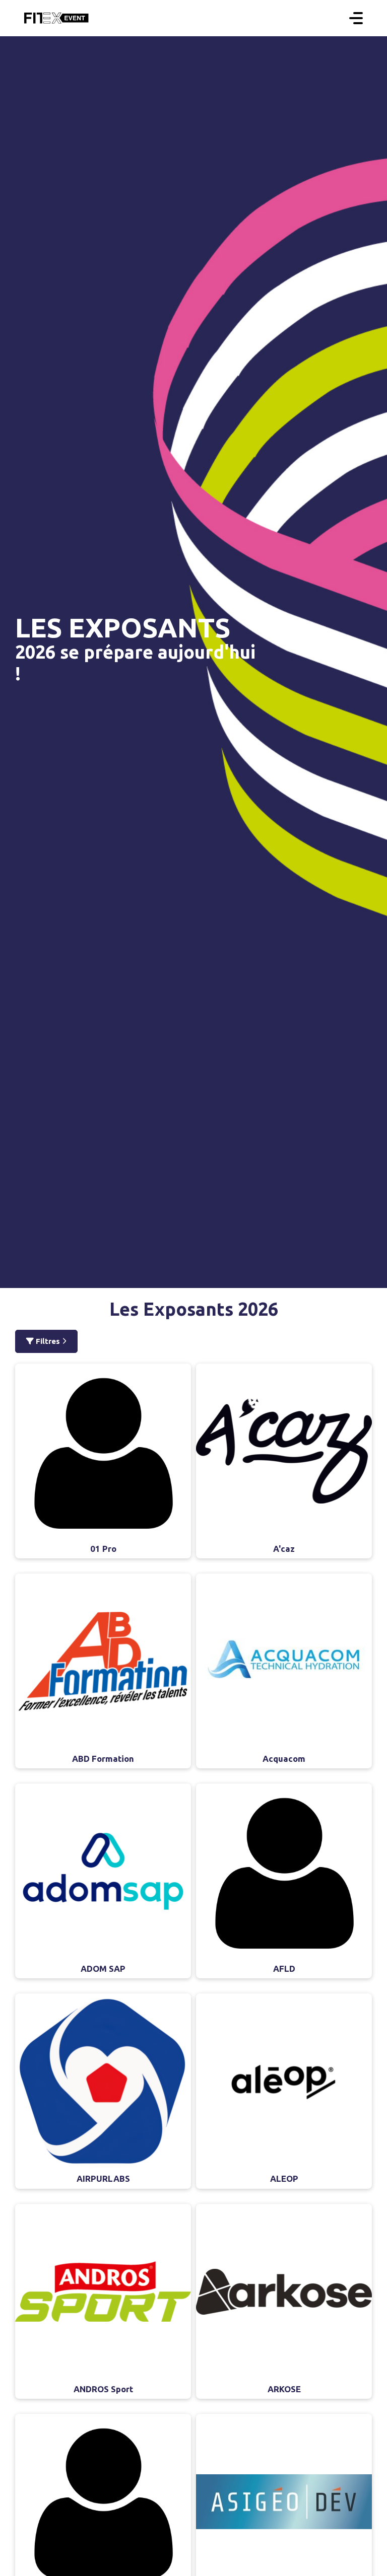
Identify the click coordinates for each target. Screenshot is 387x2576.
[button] (356, 18)
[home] (56, 18)
